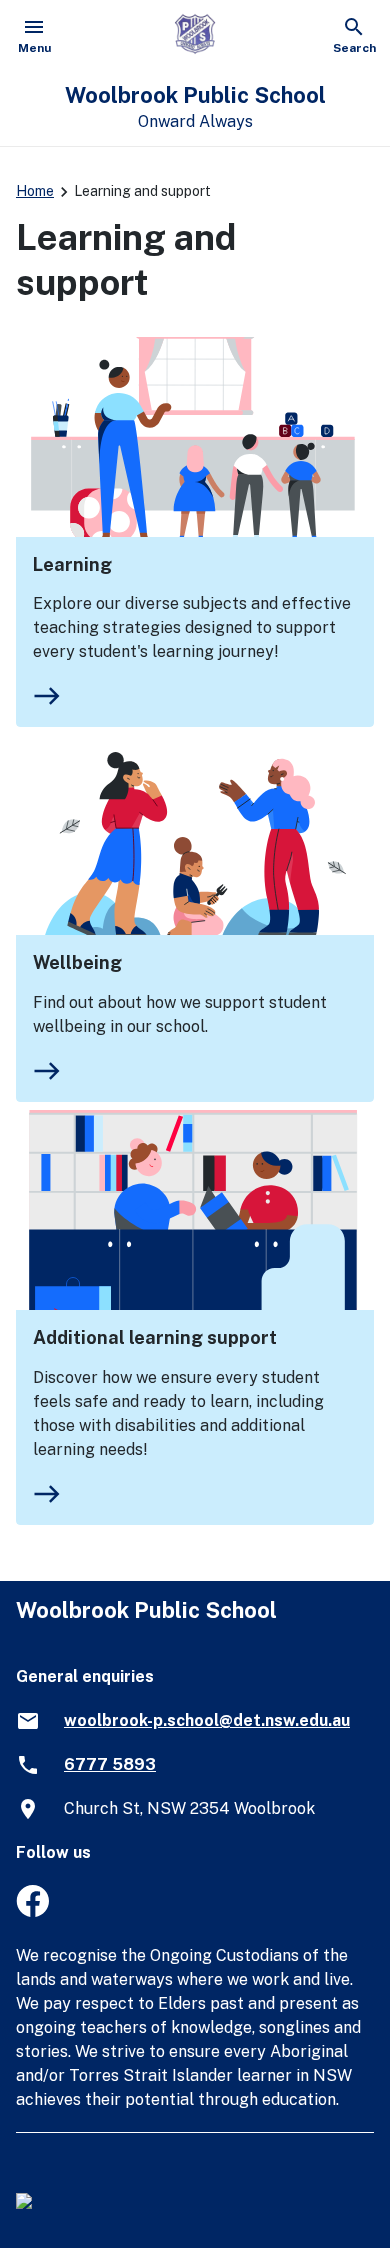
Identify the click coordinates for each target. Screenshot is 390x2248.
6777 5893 (110, 1764)
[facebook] (32, 1911)
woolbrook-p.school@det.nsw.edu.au (207, 1720)
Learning (72, 564)
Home (35, 191)
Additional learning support (155, 1337)
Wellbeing (77, 962)
